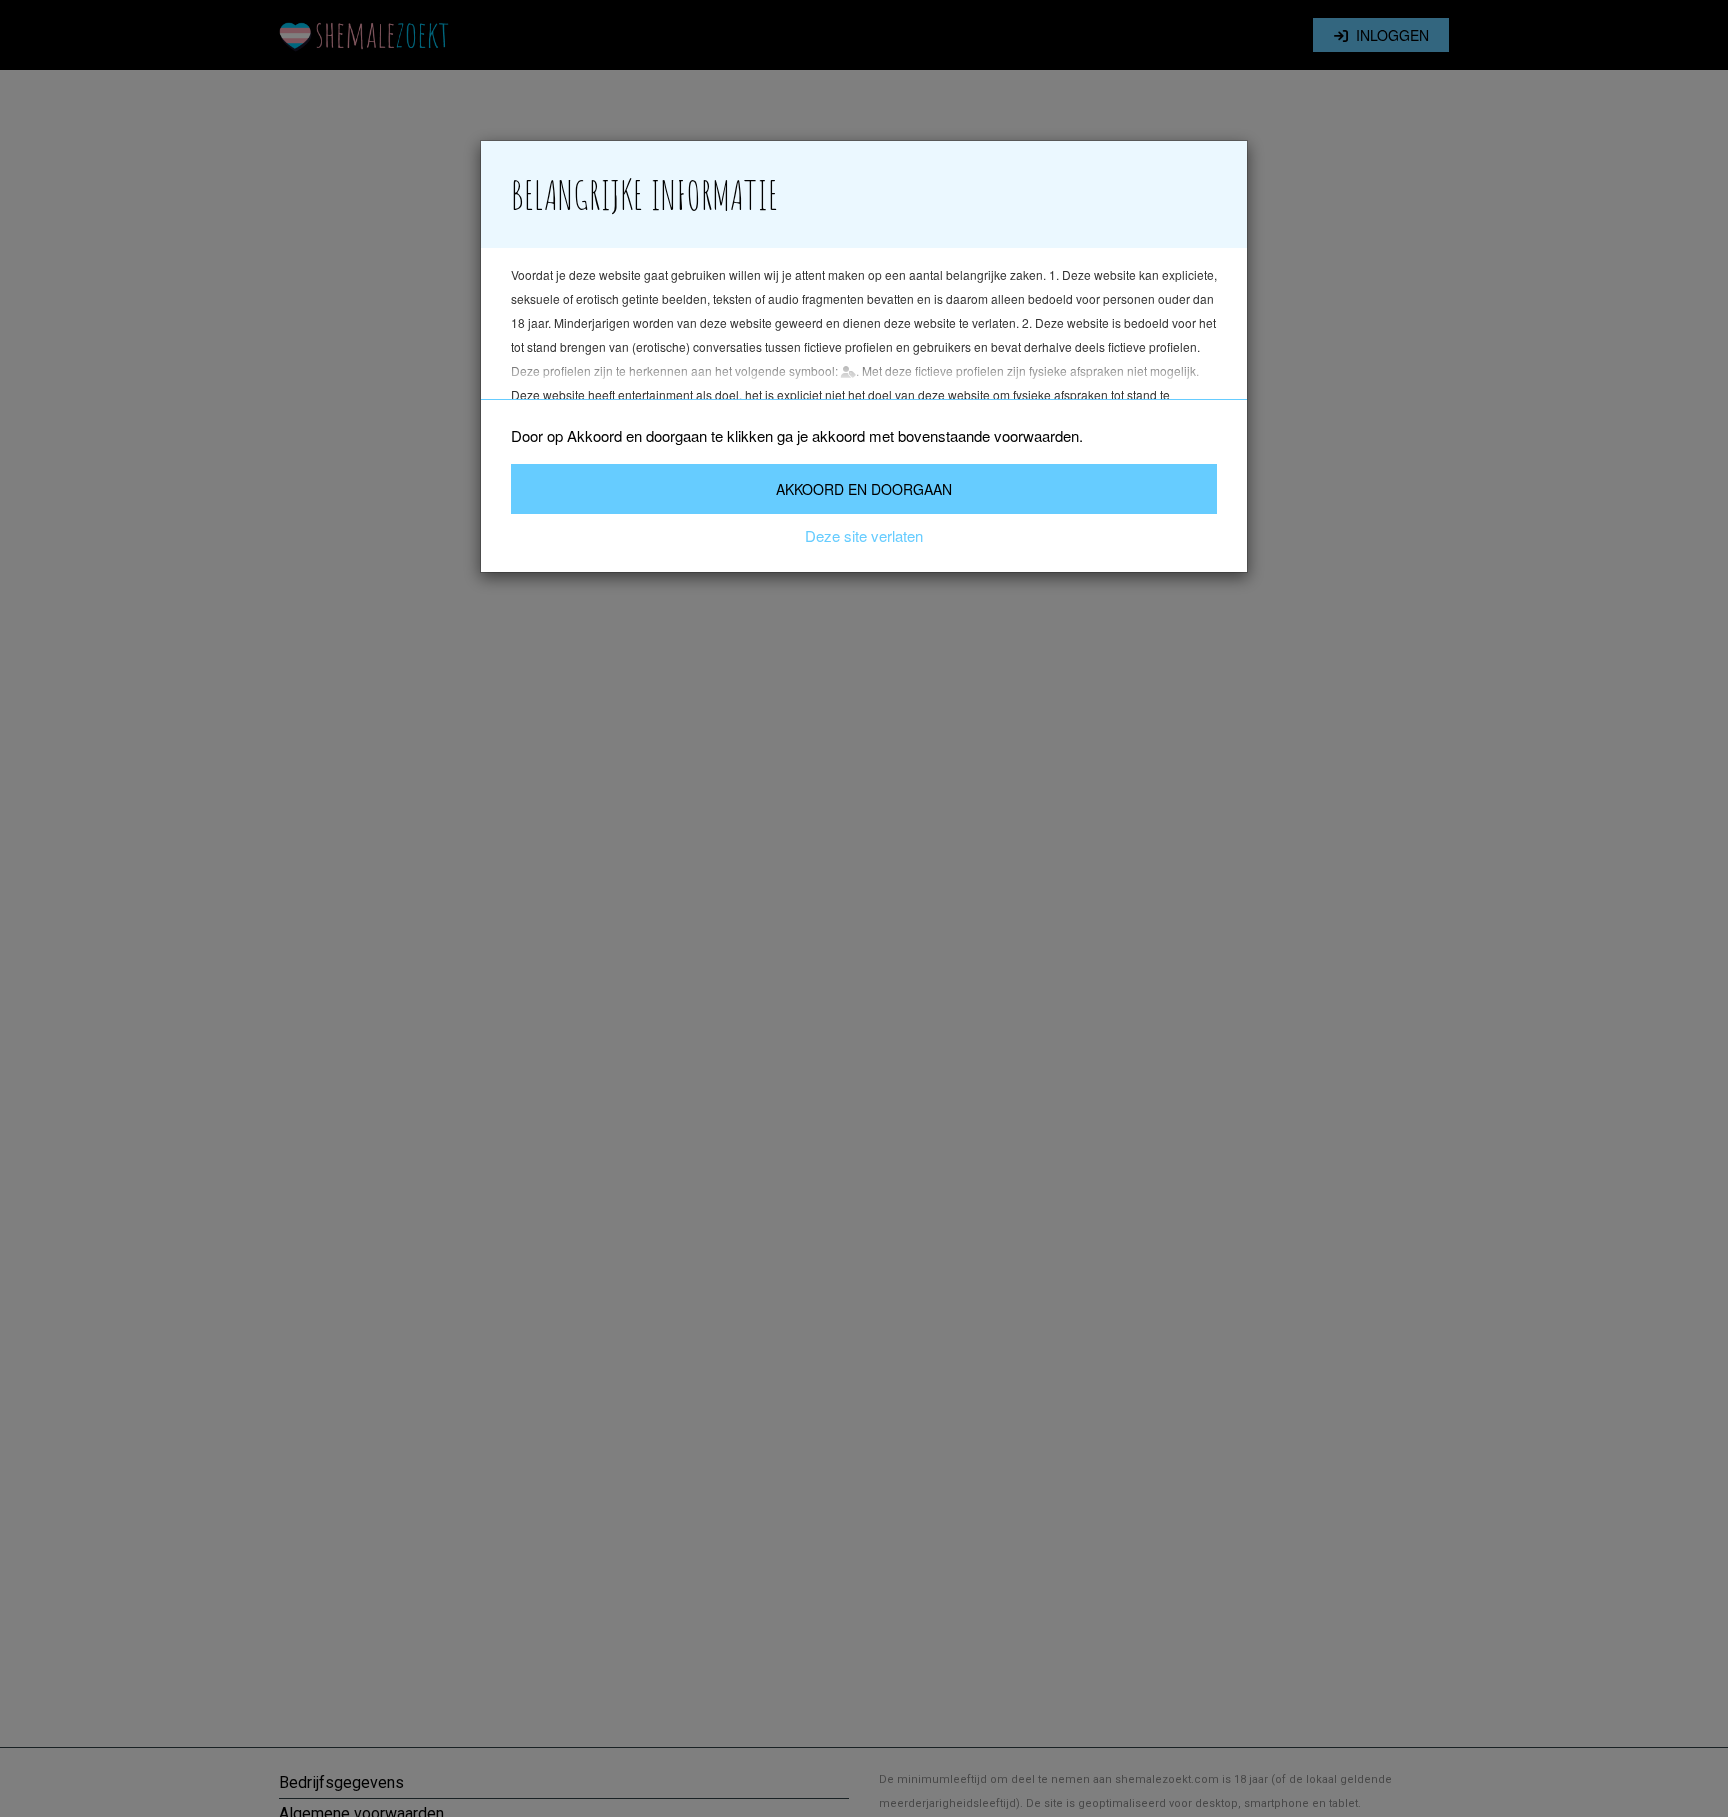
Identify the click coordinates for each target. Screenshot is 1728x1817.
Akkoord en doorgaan (864, 489)
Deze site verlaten (864, 535)
